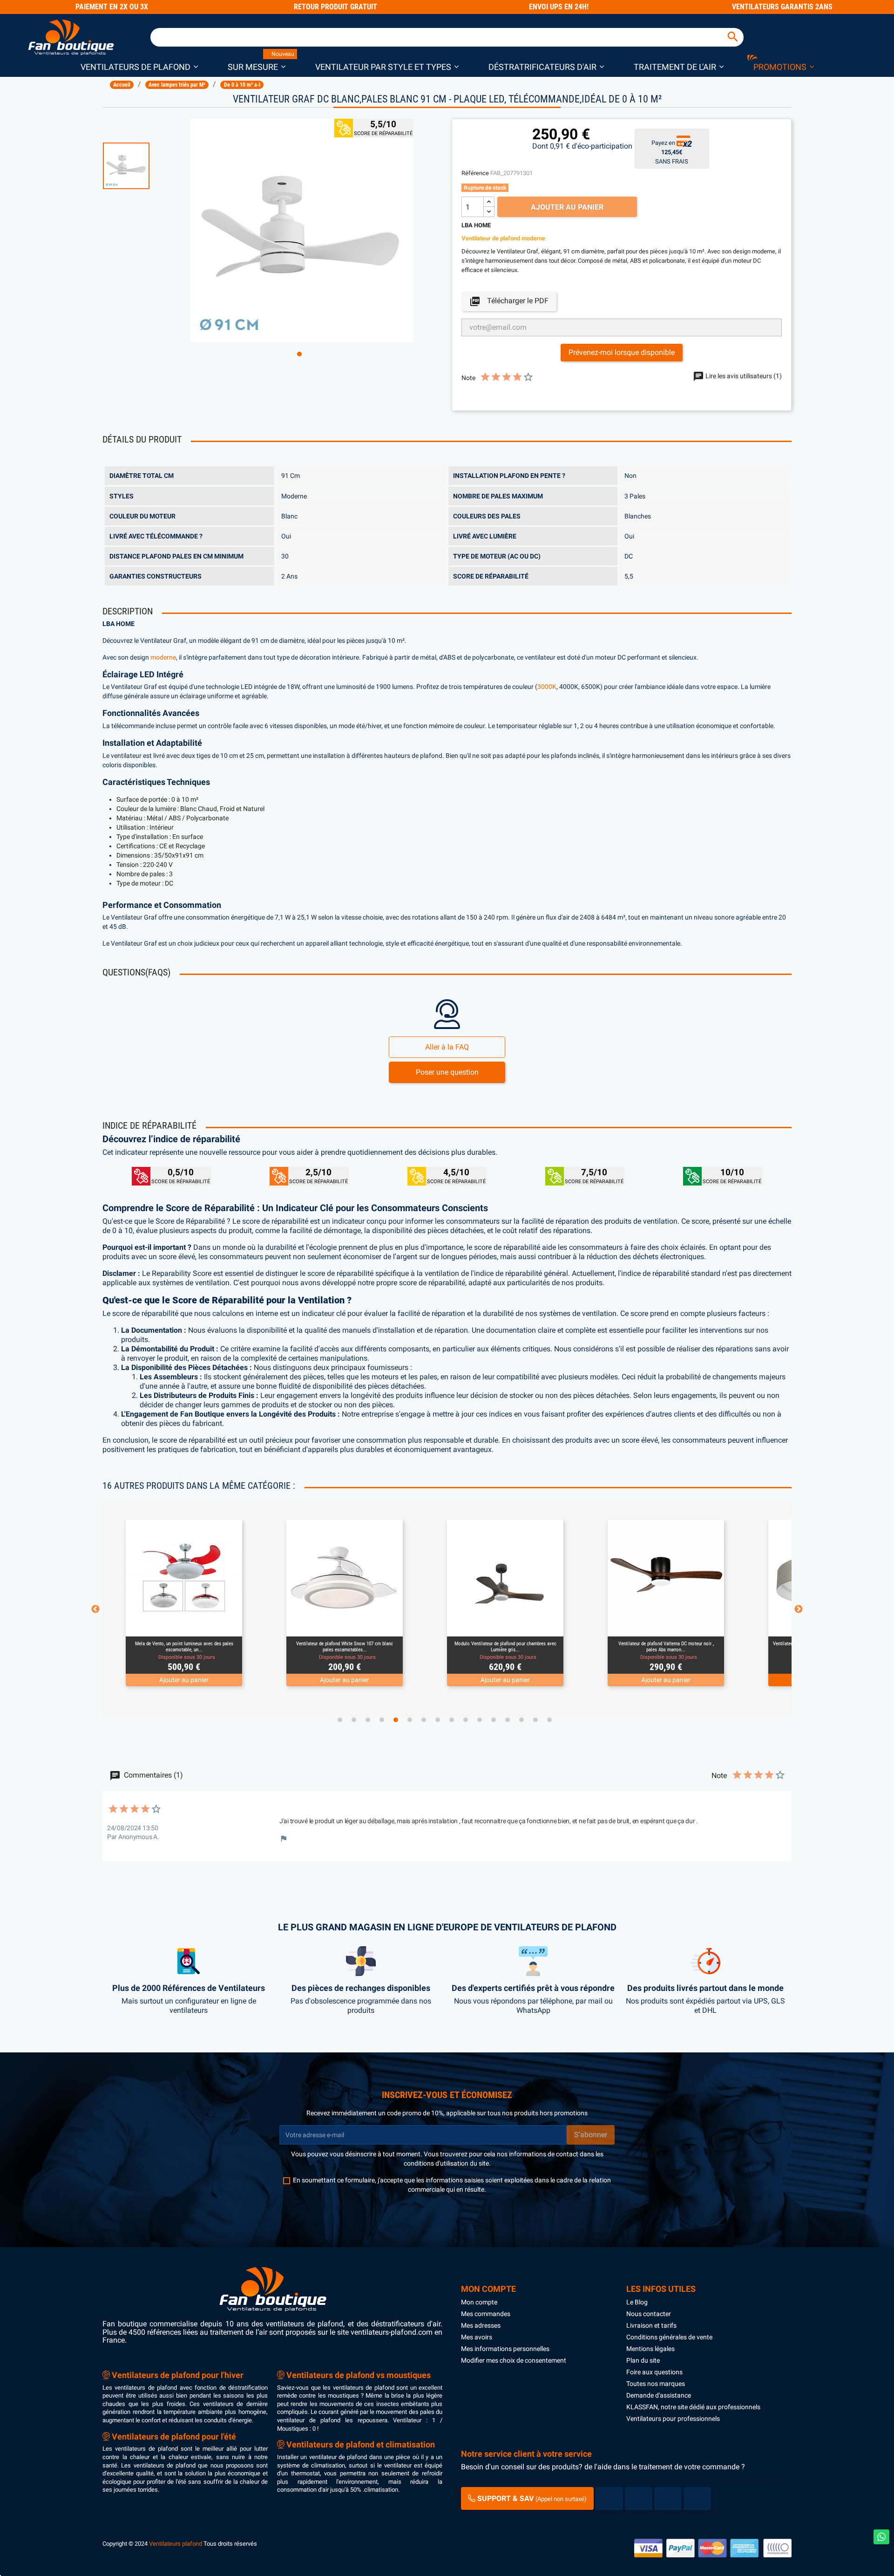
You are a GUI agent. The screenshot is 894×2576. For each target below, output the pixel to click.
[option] (142, 166)
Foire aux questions (654, 2372)
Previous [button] (95, 1609)
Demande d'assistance (659, 2395)
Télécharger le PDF (509, 301)
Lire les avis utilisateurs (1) (743, 376)
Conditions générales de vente (669, 2337)
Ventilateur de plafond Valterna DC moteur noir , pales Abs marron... (505, 1646)
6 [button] (410, 1720)
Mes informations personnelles (505, 2349)
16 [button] (549, 1720)
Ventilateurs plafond (176, 2544)
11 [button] (480, 1720)
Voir (210, 1625)
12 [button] (494, 1720)
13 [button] (508, 1720)
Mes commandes (486, 2314)
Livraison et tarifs (651, 2325)
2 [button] (354, 1720)
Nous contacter (649, 2314)
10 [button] (466, 1720)
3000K (547, 687)
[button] (139, 66)
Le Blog (637, 2302)
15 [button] (535, 1720)
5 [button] (396, 1720)
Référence (475, 173)
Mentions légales (650, 2349)
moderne (163, 658)
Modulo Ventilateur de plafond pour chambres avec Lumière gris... (345, 1646)
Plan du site (643, 2360)
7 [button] (424, 1720)
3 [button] (368, 1720)
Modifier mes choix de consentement (514, 2360)
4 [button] (382, 1720)
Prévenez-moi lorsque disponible (622, 352)
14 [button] (521, 1720)
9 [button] (452, 1720)
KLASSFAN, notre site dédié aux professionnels (693, 2407)
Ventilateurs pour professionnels (673, 2419)
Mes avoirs (477, 2337)
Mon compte (479, 2302)
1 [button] (299, 354)
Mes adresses (481, 2325)
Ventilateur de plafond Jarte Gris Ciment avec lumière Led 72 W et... (666, 1646)
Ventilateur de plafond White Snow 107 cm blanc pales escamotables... (184, 1646)
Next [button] (799, 1609)
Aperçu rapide (173, 1625)
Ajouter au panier (567, 207)
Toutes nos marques (656, 2384)
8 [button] (438, 1720)
